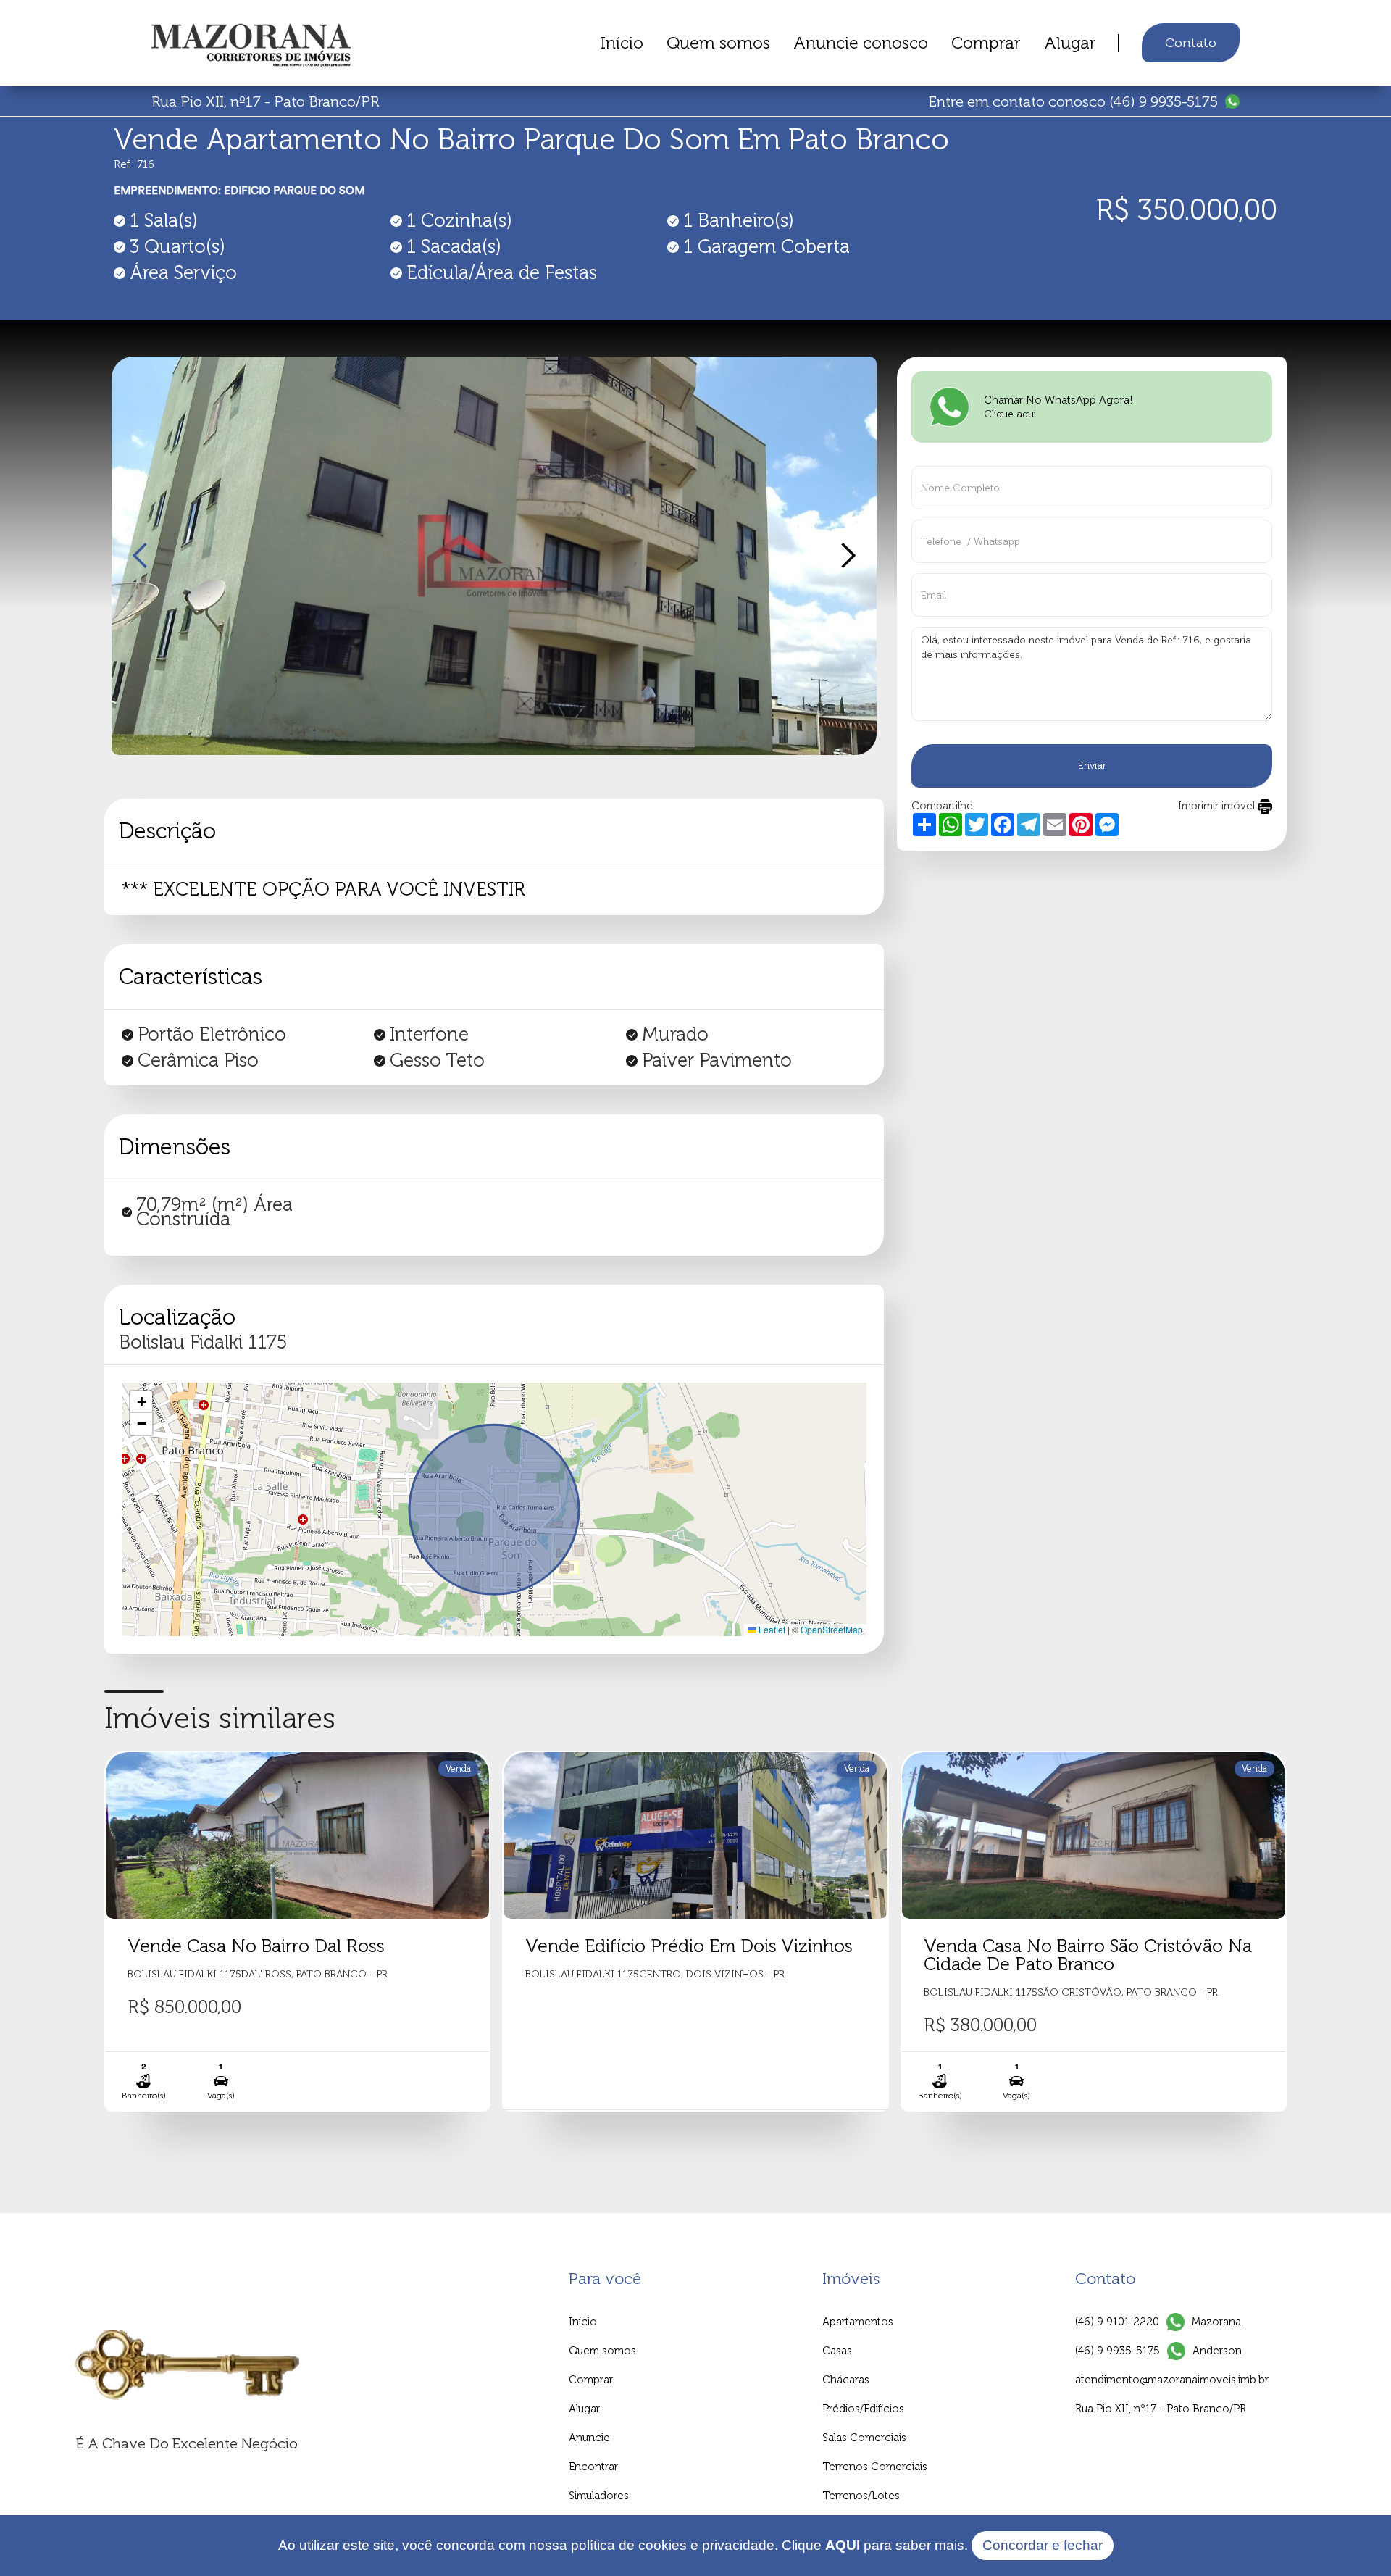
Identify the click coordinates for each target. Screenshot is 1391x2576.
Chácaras (846, 2380)
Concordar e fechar (1043, 2545)
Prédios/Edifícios (863, 2409)
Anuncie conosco (861, 43)
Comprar (986, 43)
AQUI (843, 2545)
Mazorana (1216, 2322)
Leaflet (771, 1629)
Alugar (1070, 43)
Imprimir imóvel (1218, 806)
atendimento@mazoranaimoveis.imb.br (1172, 2380)
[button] (141, 556)
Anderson (1217, 2351)
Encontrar (593, 2467)
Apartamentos (858, 2322)
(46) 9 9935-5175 (1118, 2351)
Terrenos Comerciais (875, 2467)
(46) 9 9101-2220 (1117, 2322)
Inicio (583, 2322)
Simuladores (599, 2496)
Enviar (1092, 766)
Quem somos (718, 43)
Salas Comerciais (864, 2438)
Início (622, 43)
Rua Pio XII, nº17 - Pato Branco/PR (1161, 2409)
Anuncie (589, 2438)
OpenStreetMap (832, 1629)
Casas (837, 2351)
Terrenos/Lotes (861, 2496)
